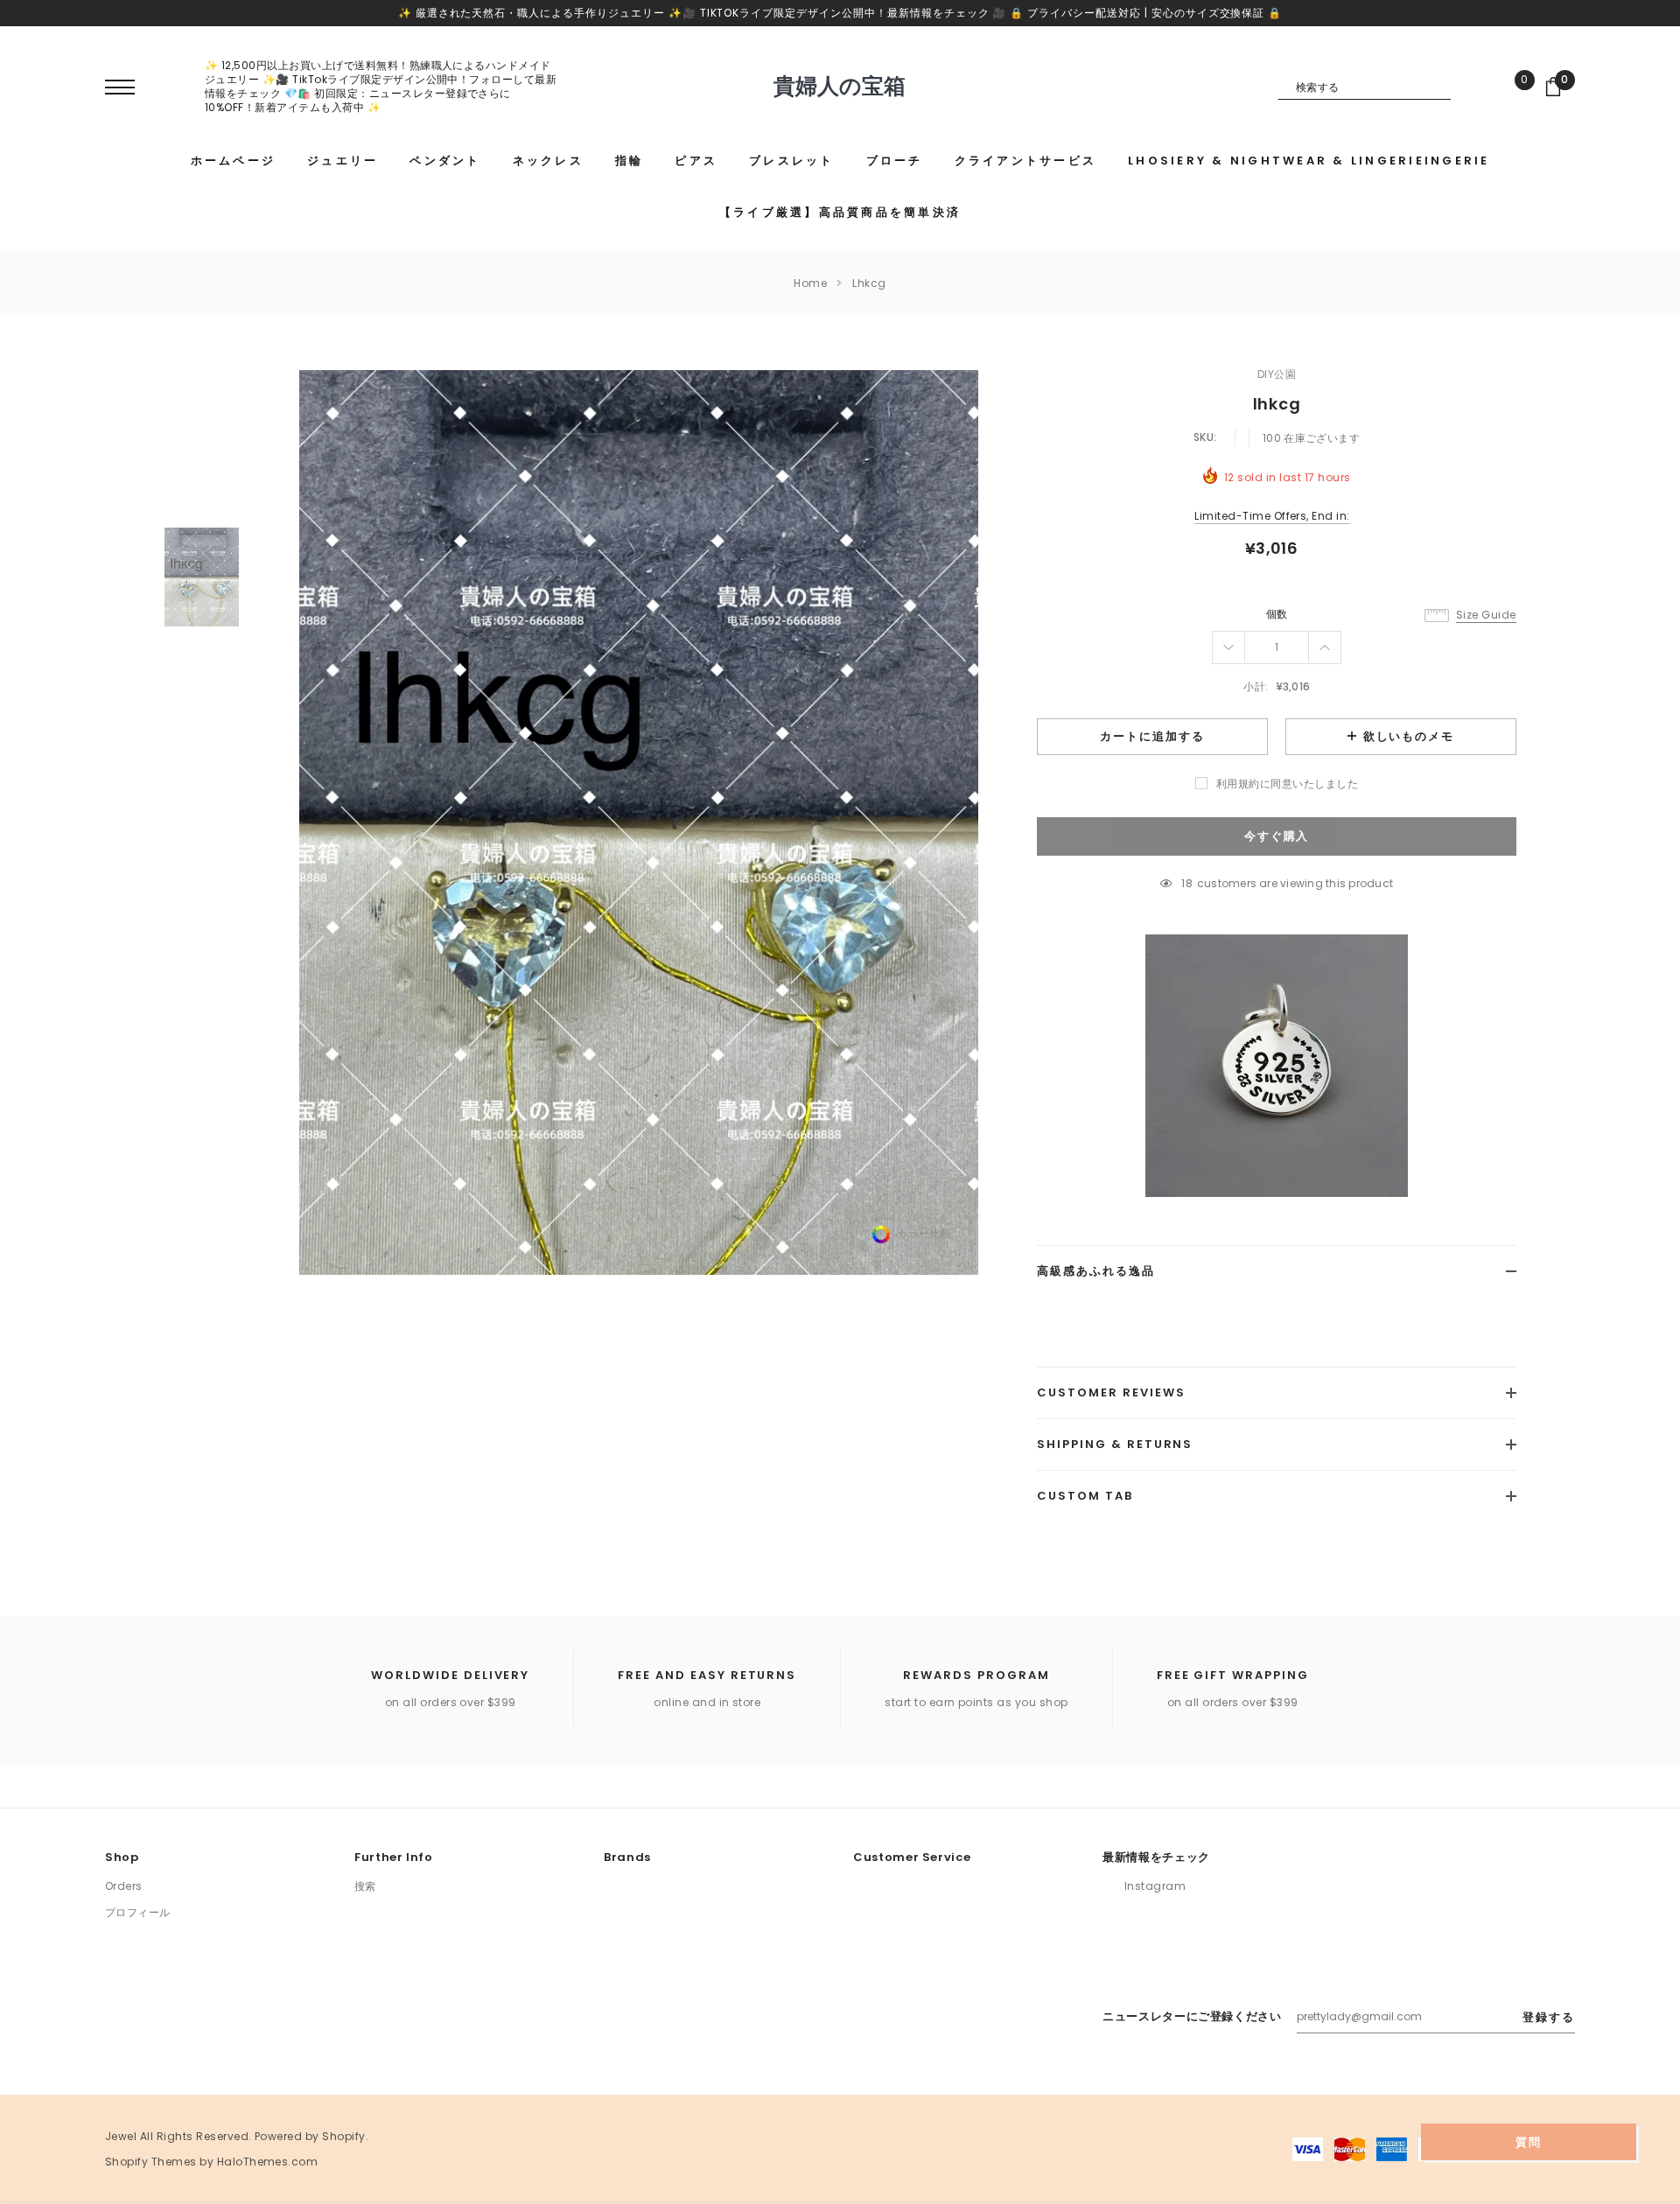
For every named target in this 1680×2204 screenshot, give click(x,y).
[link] (202, 577)
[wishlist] (1512, 87)
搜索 (365, 1886)
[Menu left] (120, 88)
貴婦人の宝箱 (840, 87)
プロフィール (138, 1912)
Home (810, 283)
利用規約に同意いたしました (1287, 784)
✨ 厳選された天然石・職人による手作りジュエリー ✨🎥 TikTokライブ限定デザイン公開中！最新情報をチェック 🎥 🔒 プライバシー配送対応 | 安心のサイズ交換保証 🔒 (840, 13)
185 (1187, 883)
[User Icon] (171, 86)
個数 (1277, 614)
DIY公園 (1277, 374)
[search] (1464, 87)
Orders (124, 1886)
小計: (1256, 686)
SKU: (1205, 437)
